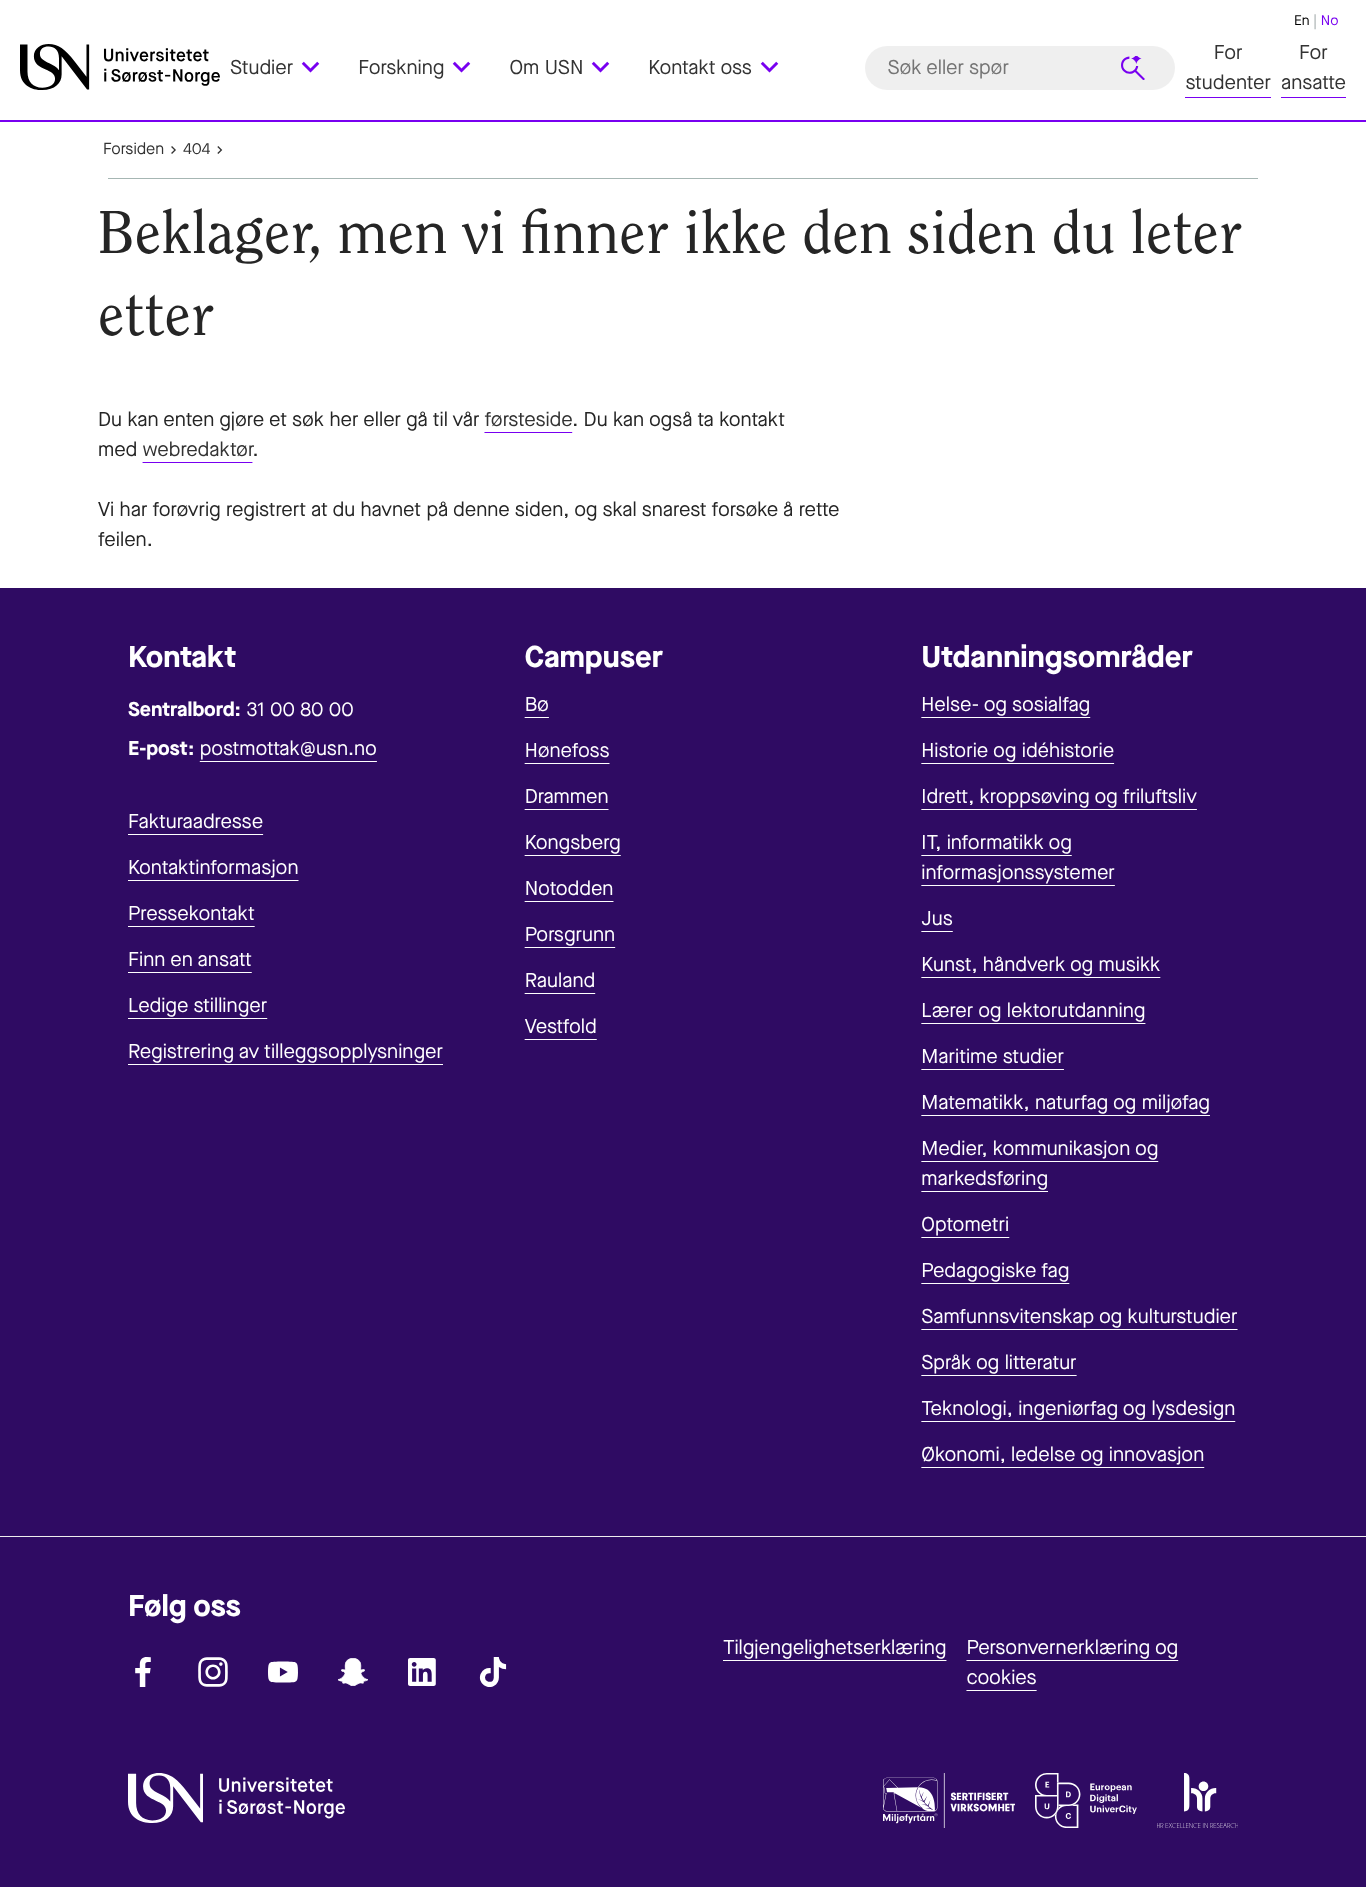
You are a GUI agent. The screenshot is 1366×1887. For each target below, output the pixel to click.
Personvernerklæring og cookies (1072, 1662)
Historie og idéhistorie (1017, 750)
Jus (936, 918)
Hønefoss (567, 750)
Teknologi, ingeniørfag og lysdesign (1078, 1408)
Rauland (560, 980)
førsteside (528, 419)
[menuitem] (286, 67)
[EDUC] (1086, 1805)
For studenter (1228, 67)
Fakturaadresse (195, 821)
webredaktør (198, 449)
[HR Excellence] (1197, 1805)
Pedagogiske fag (995, 1270)
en (1302, 20)
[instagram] (213, 1672)
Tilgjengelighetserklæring (834, 1647)
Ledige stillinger (197, 1005)
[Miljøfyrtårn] (949, 1805)
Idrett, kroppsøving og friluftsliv (1059, 796)
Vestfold (561, 1026)
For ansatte (1313, 67)
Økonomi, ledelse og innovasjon (1062, 1454)
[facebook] (143, 1672)
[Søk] (1133, 68)
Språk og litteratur (998, 1362)
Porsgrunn (570, 934)
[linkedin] (423, 1672)
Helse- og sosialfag (1005, 704)
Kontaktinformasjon (213, 867)
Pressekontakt (191, 913)
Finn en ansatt (190, 959)
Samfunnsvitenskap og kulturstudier (1079, 1316)
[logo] (120, 67)
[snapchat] (353, 1672)
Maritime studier (992, 1056)
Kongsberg (573, 842)
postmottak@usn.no (288, 748)
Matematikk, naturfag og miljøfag (1065, 1102)
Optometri (965, 1224)
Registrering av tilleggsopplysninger (285, 1051)
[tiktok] (493, 1672)
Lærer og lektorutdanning (1033, 1010)
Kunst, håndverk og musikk (1040, 964)
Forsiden (133, 149)
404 (196, 149)
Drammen (567, 796)
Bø (537, 704)
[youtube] (283, 1672)
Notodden (569, 888)
